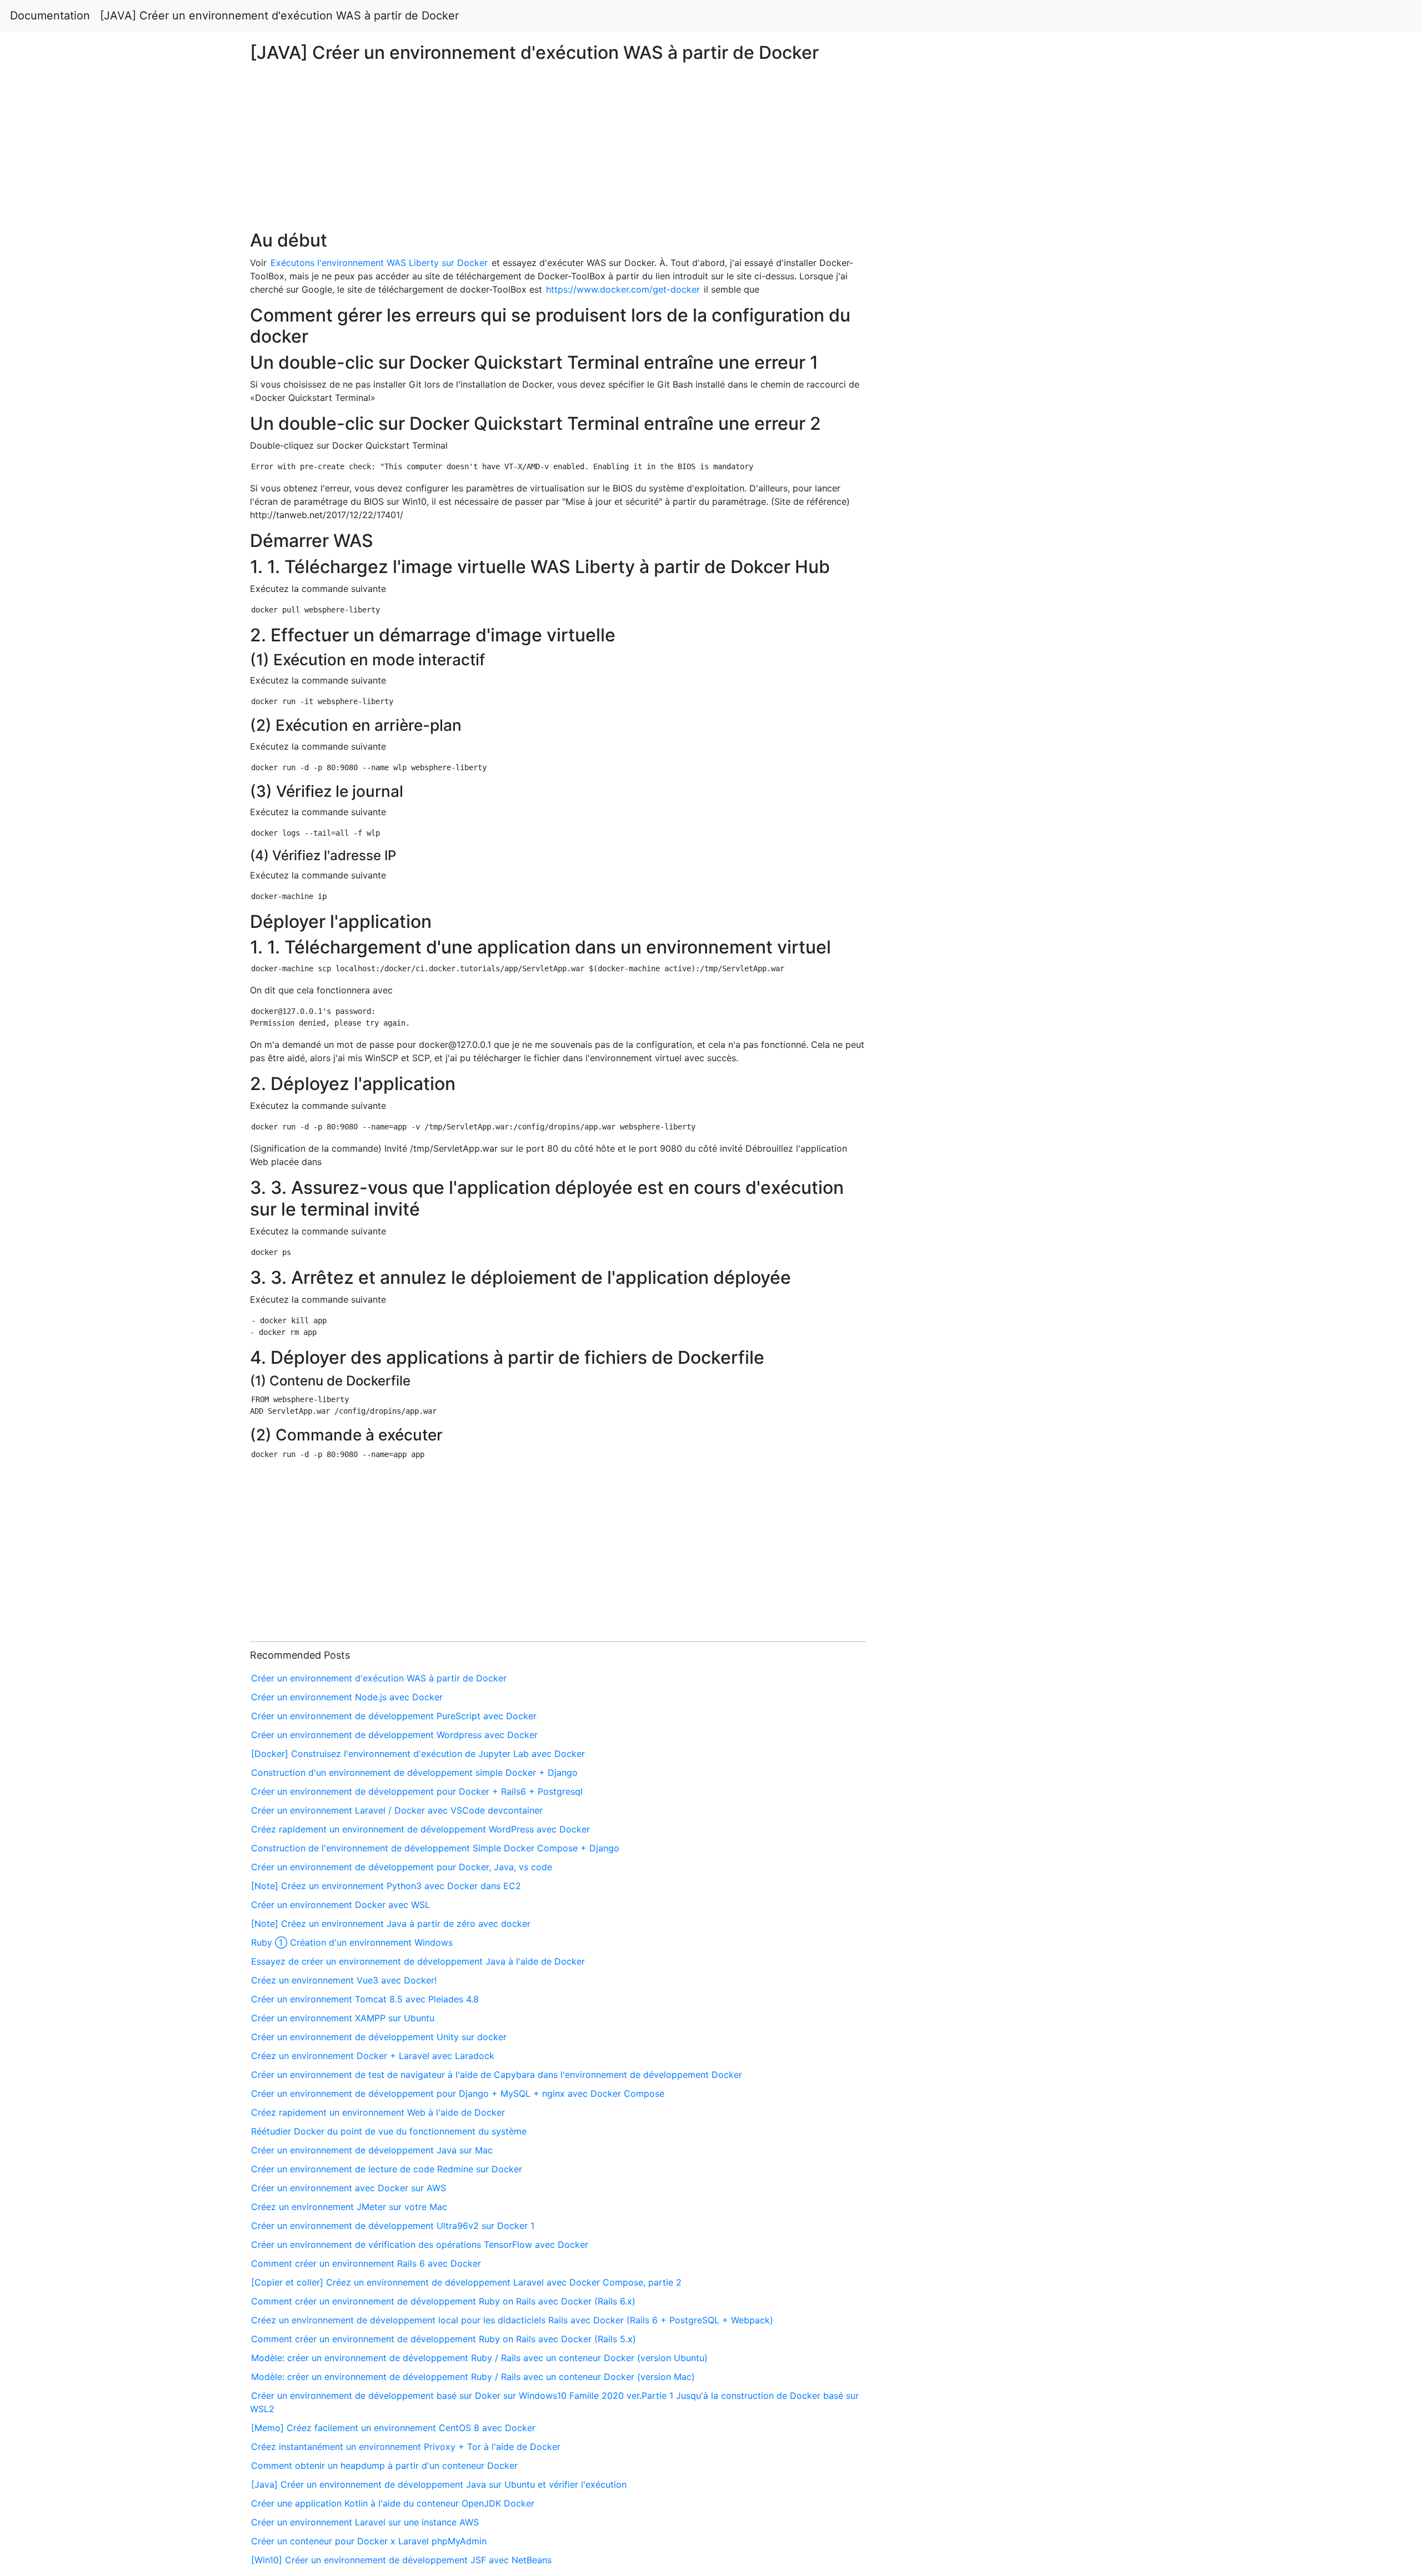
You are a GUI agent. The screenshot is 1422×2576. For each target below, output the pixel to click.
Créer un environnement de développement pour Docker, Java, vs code (402, 1867)
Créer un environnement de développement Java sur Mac (372, 2150)
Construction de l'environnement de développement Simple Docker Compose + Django (435, 1848)
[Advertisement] (1152, 593)
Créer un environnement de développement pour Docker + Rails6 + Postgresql (417, 1791)
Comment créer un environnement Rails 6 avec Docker (366, 2263)
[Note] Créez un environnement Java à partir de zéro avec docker (391, 1924)
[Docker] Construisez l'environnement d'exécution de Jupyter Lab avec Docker (418, 1754)
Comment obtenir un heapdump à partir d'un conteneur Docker (384, 2465)
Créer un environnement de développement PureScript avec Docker (394, 1716)
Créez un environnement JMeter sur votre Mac (349, 2207)
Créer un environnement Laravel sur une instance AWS (365, 2522)
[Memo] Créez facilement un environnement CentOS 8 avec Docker (393, 2428)
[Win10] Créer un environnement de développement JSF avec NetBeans (401, 2560)
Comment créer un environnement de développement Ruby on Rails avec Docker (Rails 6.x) (443, 2301)
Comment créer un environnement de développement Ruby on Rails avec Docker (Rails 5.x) (444, 2339)
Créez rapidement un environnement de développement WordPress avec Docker (420, 1829)
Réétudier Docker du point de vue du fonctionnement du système (389, 2131)
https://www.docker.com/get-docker (623, 289)
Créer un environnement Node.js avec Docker (347, 1697)
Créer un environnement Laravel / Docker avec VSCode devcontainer (397, 1810)
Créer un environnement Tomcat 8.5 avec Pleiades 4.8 (365, 1999)
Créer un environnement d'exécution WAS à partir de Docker (379, 1678)
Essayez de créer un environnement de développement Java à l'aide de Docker (418, 1961)
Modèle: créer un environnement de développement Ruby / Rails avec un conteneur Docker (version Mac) (473, 2377)
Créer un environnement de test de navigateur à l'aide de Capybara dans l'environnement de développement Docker (497, 2075)
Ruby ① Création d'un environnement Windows (352, 1942)
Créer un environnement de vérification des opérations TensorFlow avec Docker (420, 2244)
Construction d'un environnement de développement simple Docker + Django (414, 1772)
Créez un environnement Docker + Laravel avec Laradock (373, 2056)
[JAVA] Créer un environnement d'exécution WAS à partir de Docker (279, 16)
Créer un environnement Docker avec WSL (341, 1905)
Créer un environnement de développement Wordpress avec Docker (394, 1735)
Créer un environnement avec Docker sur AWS (349, 2188)
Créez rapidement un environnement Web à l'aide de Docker (378, 2112)
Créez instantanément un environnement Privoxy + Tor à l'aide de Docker (406, 2447)
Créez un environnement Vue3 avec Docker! (344, 1980)
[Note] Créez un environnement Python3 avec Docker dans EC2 (386, 1886)
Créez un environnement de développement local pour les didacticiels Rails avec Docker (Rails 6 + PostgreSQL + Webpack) (512, 2320)
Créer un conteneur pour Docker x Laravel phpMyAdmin (369, 2541)
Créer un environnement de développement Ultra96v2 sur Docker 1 (393, 2226)
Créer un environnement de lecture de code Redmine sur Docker (387, 2169)
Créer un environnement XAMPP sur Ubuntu (343, 2018)
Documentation (50, 16)
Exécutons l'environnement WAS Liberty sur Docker (379, 263)
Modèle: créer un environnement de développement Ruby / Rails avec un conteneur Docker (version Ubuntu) (479, 2358)
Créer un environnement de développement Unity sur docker (379, 2037)
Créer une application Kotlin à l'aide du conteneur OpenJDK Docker (393, 2503)
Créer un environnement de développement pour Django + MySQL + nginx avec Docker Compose (458, 2093)
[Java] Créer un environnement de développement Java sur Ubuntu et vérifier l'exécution (439, 2484)
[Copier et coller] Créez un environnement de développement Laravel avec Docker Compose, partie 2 (466, 2282)
